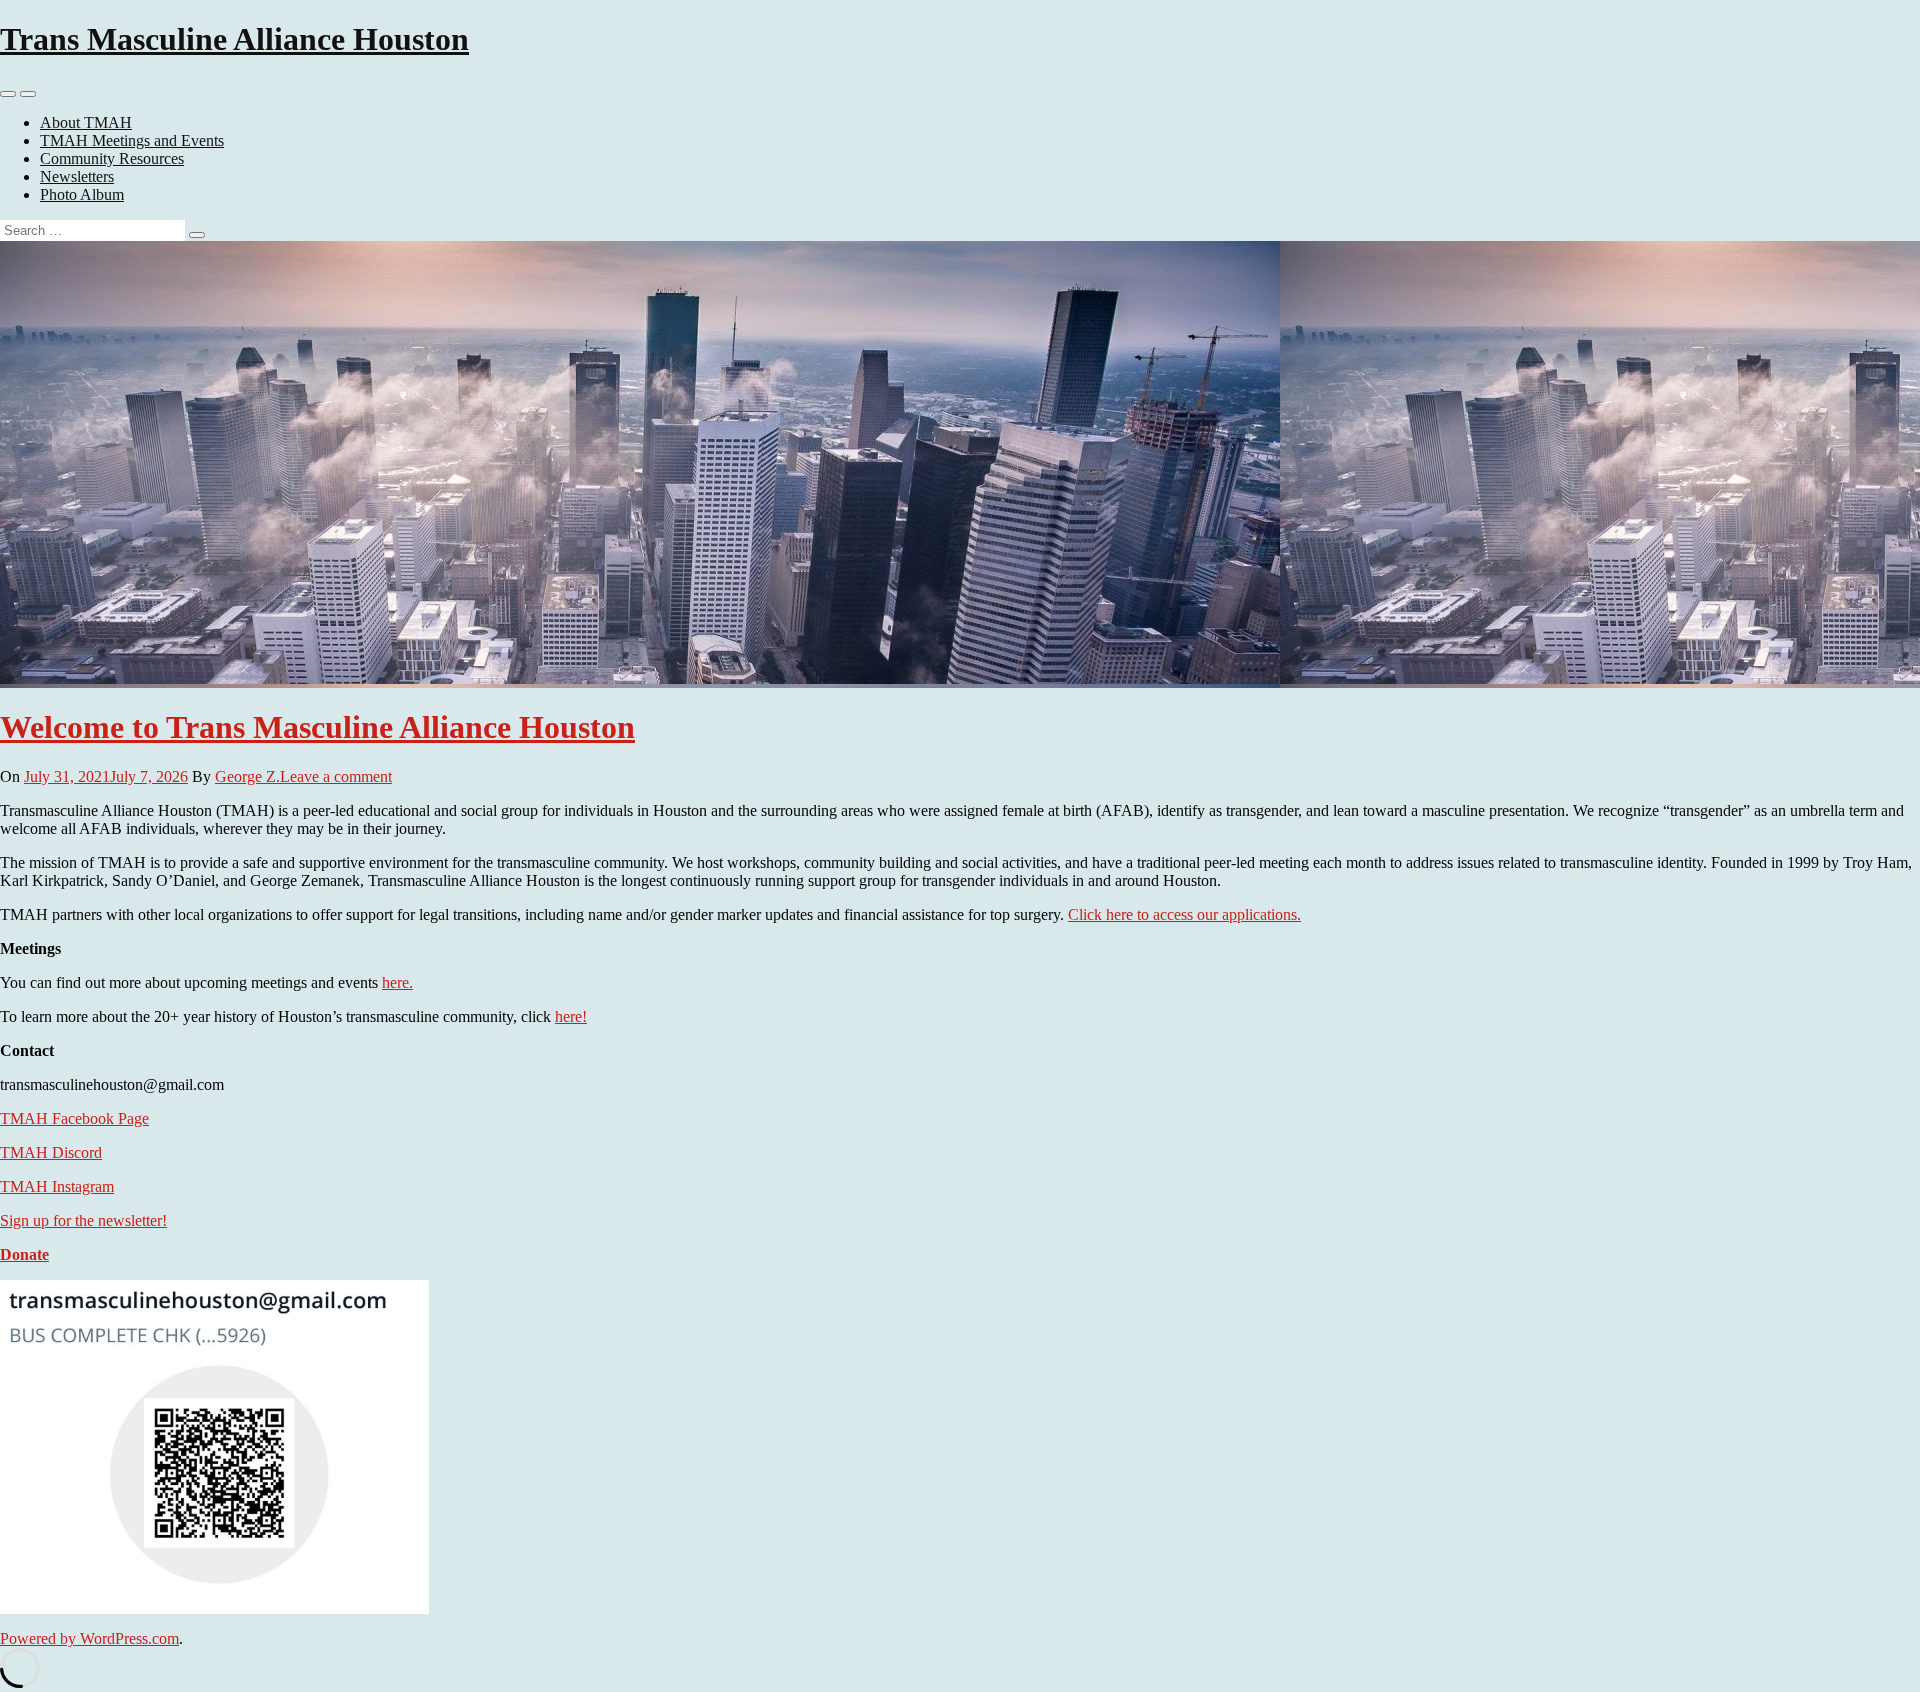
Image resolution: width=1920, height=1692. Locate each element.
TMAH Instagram (57, 1186)
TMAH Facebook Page (74, 1118)
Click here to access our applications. (1184, 914)
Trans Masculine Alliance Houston (234, 39)
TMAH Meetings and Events (132, 140)
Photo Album (82, 194)
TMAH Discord (51, 1152)
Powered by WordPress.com (89, 1638)
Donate (24, 1254)
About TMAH (86, 122)
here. (397, 982)
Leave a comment (336, 776)
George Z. (247, 776)
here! (571, 1016)
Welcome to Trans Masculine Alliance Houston (317, 727)
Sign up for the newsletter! (83, 1220)
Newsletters (77, 176)
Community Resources (112, 158)
